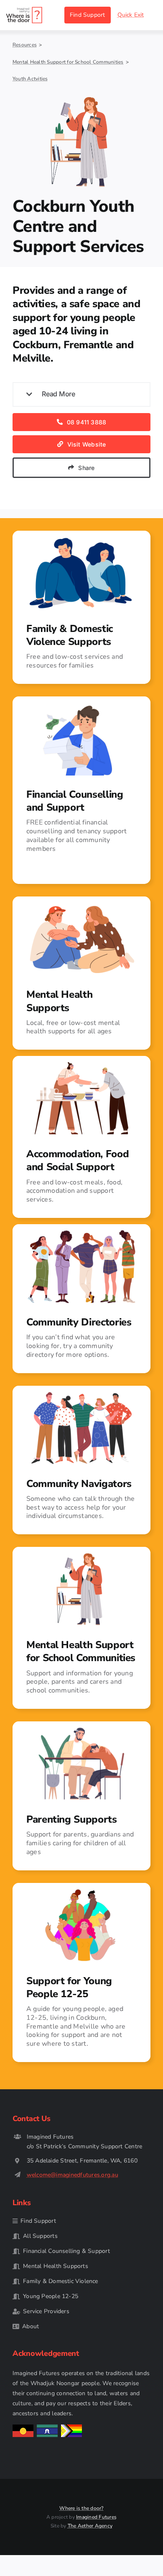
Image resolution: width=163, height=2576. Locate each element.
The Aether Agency (90, 2526)
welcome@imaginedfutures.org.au (73, 2175)
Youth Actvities (30, 79)
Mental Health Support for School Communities (68, 62)
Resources (25, 45)
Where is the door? (81, 2508)
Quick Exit (131, 15)
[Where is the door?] (24, 10)
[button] (81, 394)
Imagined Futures (96, 2517)
